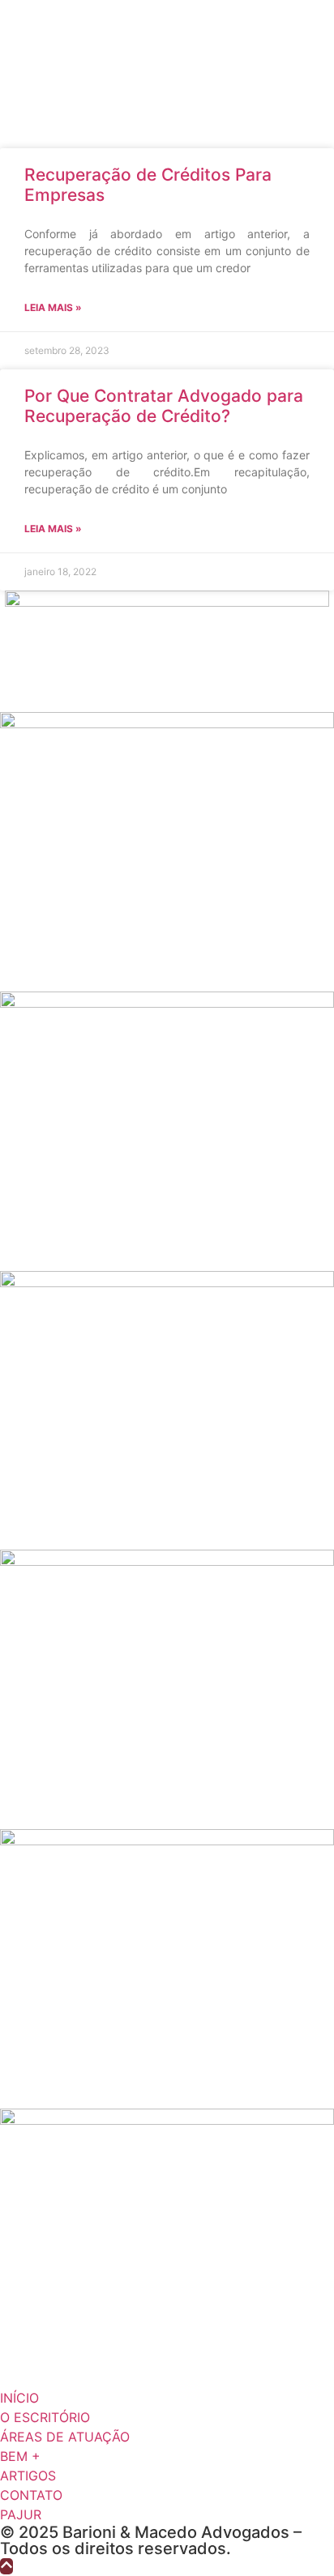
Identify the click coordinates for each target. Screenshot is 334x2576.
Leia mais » (53, 307)
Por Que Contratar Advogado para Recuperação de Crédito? (164, 406)
